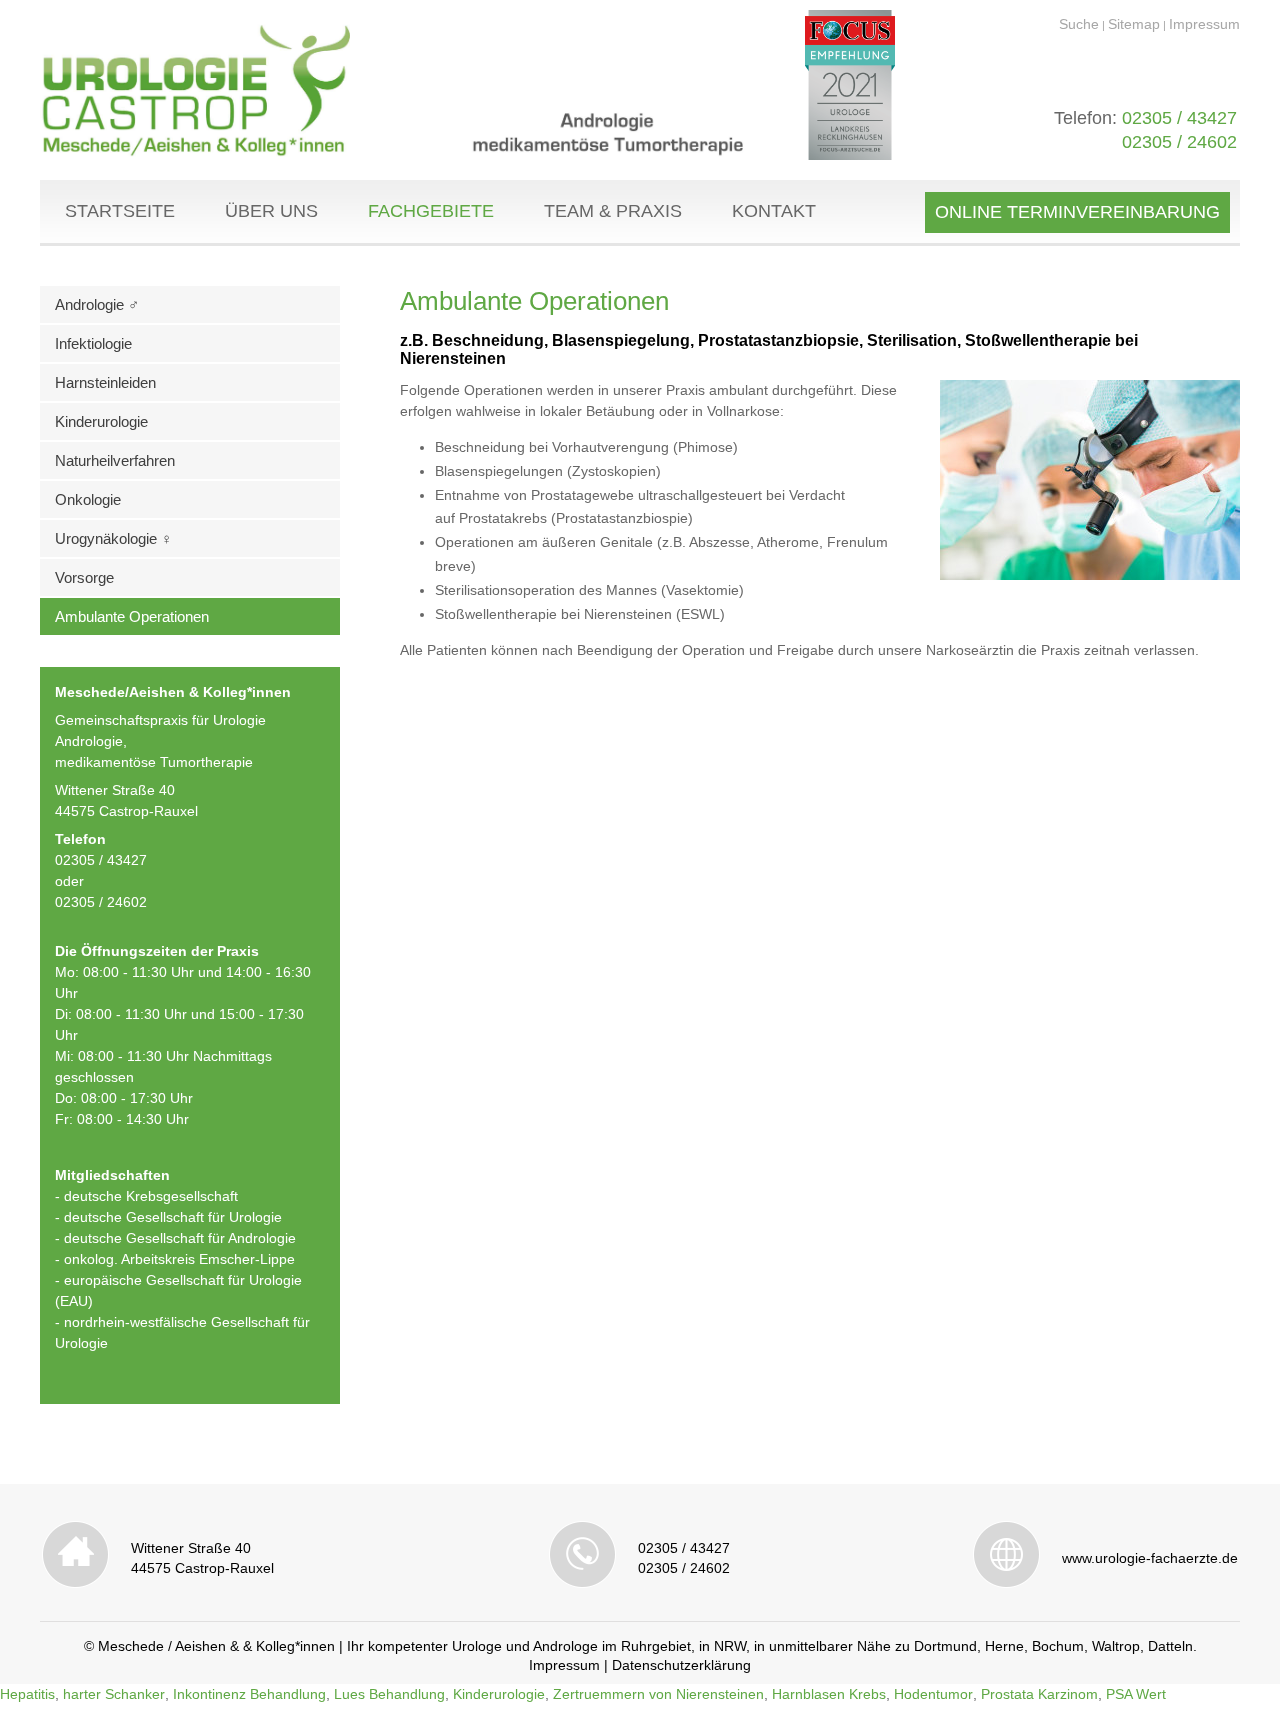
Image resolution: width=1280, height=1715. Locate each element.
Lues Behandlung (389, 1694)
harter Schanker (114, 1694)
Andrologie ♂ (97, 304)
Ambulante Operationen (132, 616)
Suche (1079, 24)
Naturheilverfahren (115, 460)
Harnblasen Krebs (829, 1694)
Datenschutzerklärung (681, 1665)
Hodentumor (933, 1694)
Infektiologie (93, 343)
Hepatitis (27, 1694)
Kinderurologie (101, 421)
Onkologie (88, 499)
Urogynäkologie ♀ (113, 538)
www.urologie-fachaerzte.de (1150, 1558)
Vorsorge (84, 577)
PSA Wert (1136, 1694)
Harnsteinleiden (105, 382)
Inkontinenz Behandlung (249, 1694)
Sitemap (1134, 24)
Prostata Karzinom (1039, 1694)
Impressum (1204, 24)
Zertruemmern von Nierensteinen (658, 1694)
